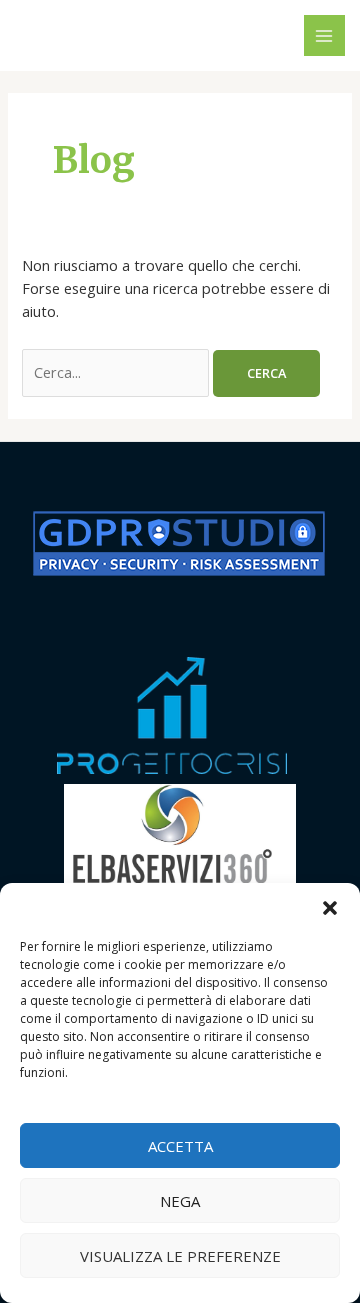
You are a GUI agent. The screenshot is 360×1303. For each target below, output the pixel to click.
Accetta (180, 1146)
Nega (180, 1201)
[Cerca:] (117, 372)
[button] (330, 908)
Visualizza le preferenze (180, 1256)
